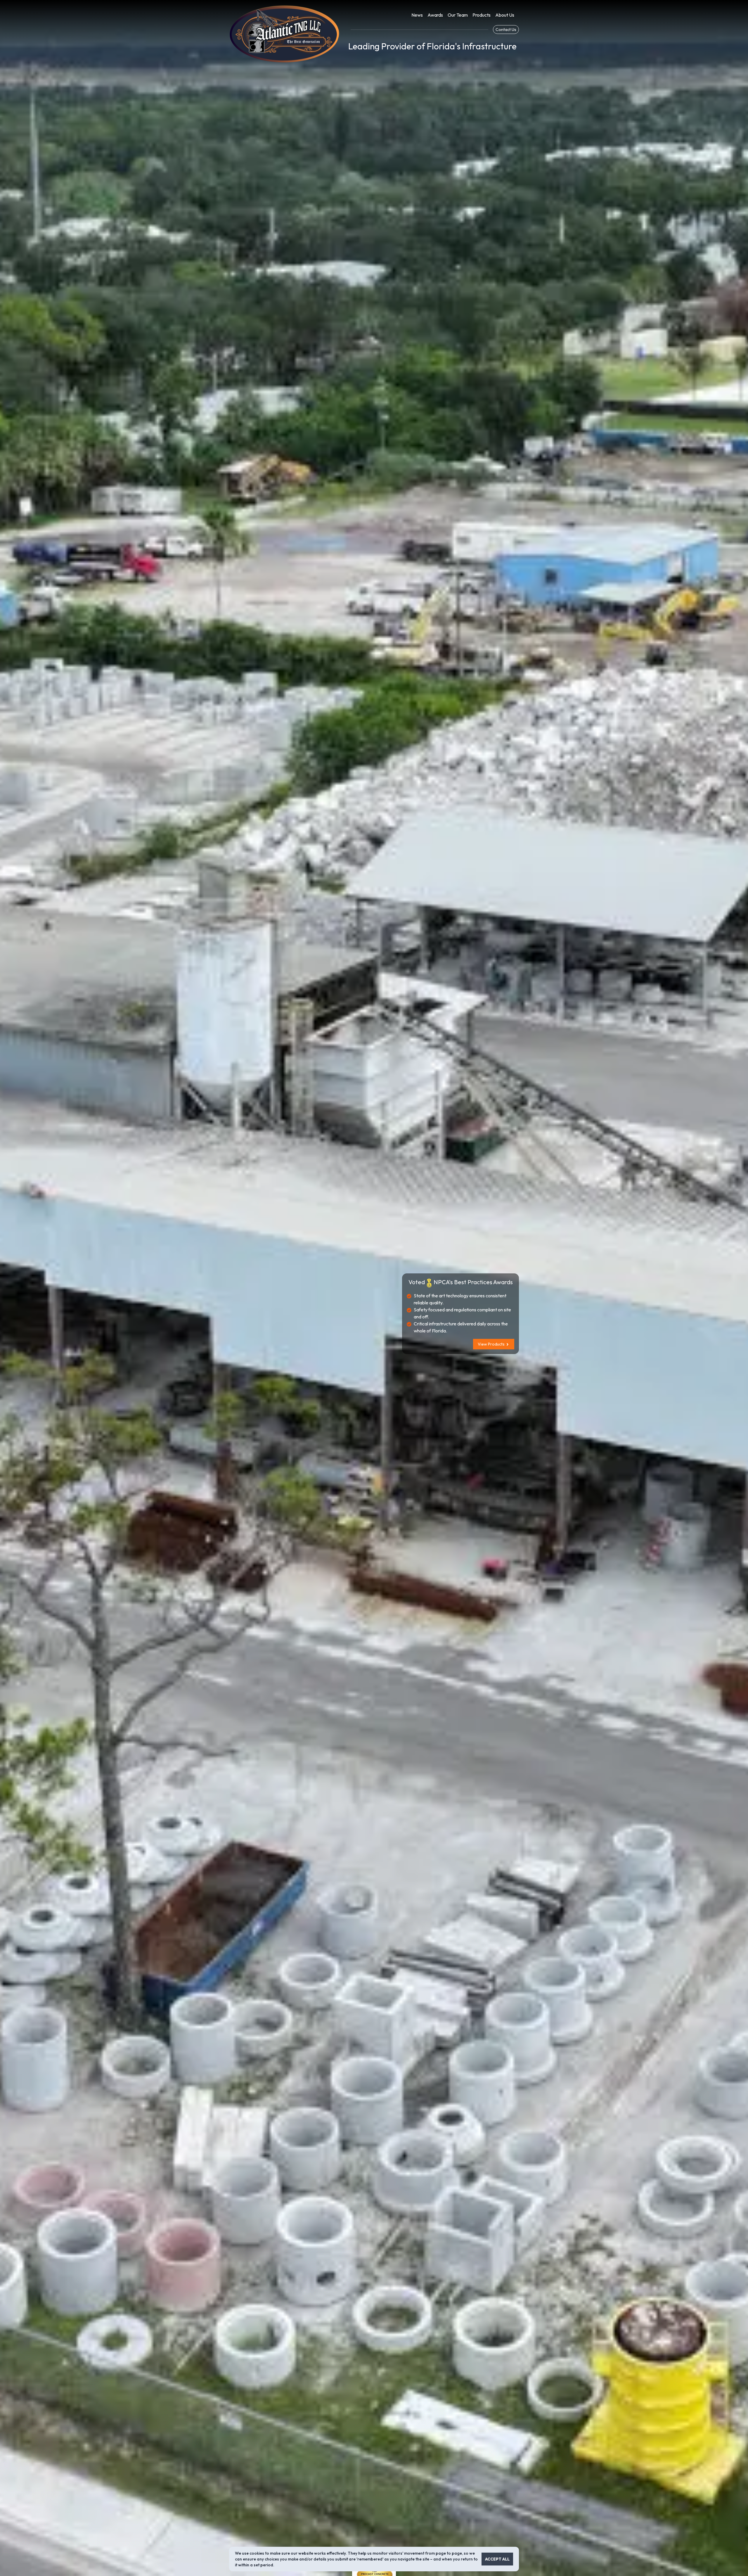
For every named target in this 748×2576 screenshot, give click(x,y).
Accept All (497, 2559)
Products (482, 15)
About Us (505, 15)
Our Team (458, 15)
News (417, 15)
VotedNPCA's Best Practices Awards (461, 1282)
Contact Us (506, 30)
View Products (492, 1344)
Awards (435, 15)
